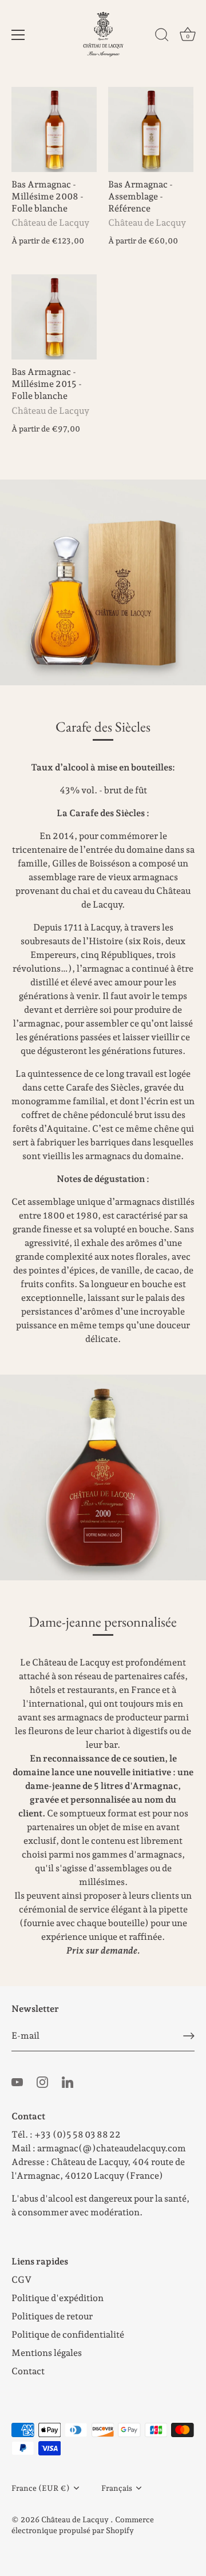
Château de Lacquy (76, 2519)
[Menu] (18, 35)
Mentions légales (47, 2353)
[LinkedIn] (68, 2081)
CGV (21, 2280)
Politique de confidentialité (68, 2335)
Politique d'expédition (58, 2298)
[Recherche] (162, 37)
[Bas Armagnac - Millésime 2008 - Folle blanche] (54, 129)
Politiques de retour (52, 2316)
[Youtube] (17, 2081)
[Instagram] (42, 2081)
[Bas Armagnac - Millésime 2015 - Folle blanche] (54, 317)
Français (117, 2488)
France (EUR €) (41, 2488)
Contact (28, 2371)
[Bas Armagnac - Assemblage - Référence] (151, 129)
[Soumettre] (189, 2036)
